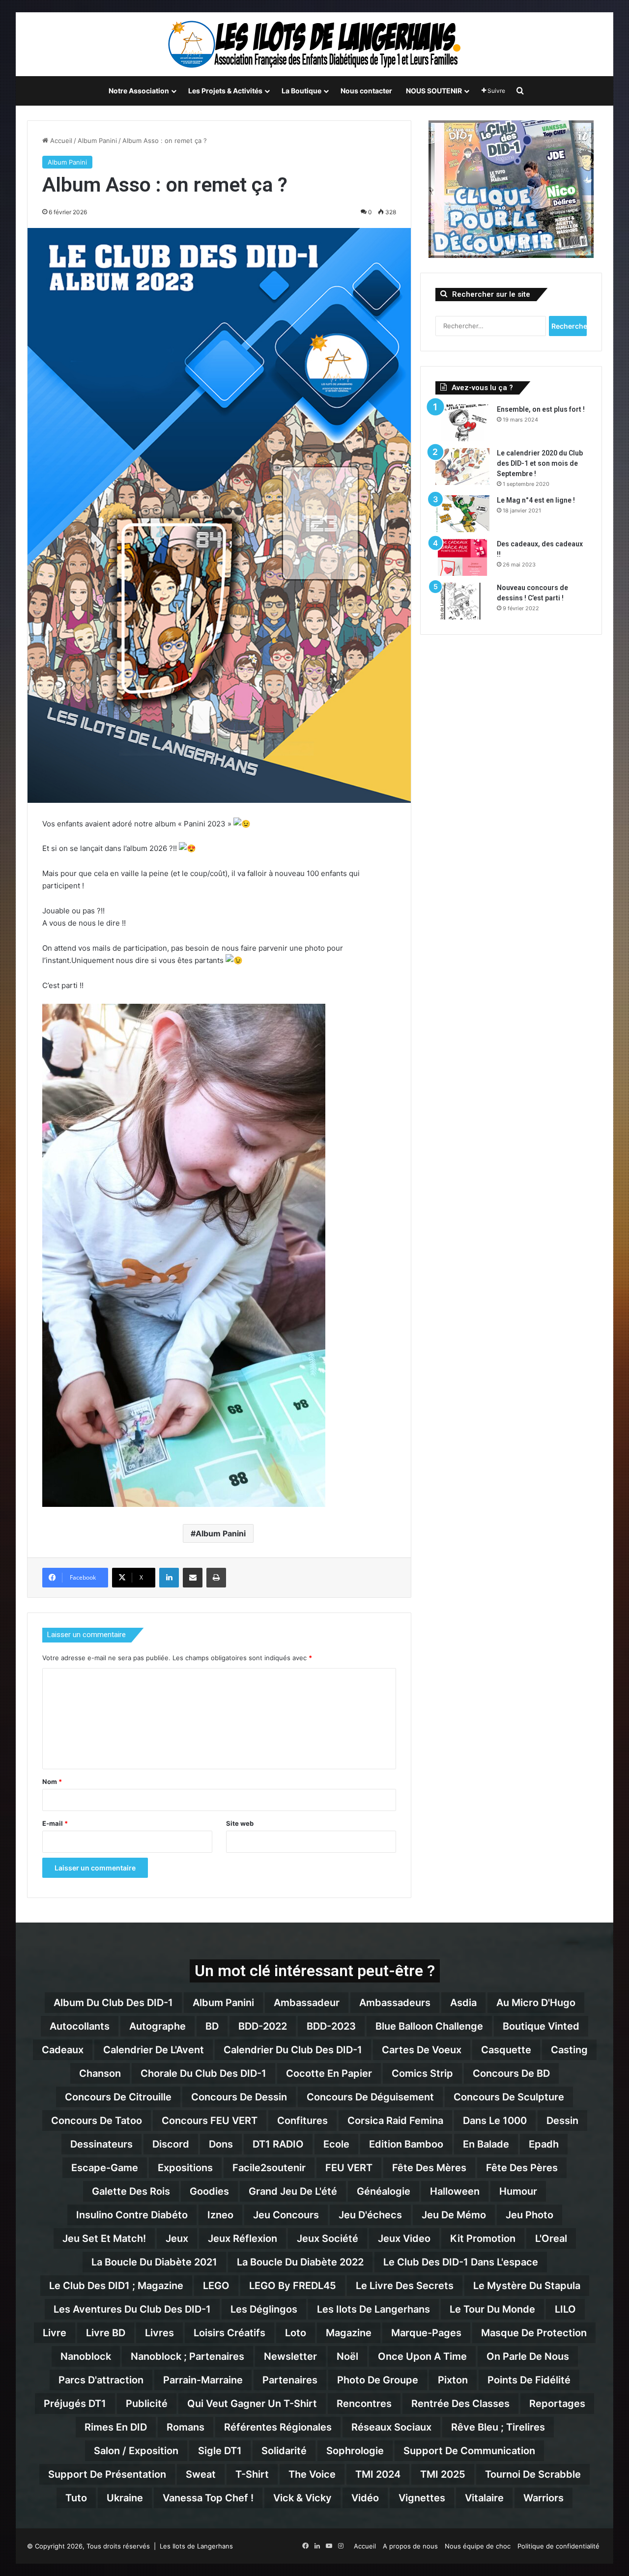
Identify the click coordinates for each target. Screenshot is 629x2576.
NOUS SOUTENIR (434, 91)
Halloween (455, 2191)
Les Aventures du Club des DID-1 (132, 2309)
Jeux (177, 2238)
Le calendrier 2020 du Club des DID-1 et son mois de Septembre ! (540, 463)
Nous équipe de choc (478, 2546)
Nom (52, 1782)
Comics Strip (422, 2073)
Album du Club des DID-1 (113, 2003)
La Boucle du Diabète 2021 (154, 2262)
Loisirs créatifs (229, 2333)
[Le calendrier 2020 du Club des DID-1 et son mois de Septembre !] (462, 467)
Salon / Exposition (136, 2451)
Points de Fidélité (529, 2380)
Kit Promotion (483, 2238)
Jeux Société (328, 2238)
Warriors (543, 2498)
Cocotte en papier (329, 2073)
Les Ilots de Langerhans (373, 2309)
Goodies (209, 2191)
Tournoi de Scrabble (533, 2474)
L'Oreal (551, 2238)
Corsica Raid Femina (395, 2121)
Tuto (76, 2498)
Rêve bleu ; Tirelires (498, 2427)
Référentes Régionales (278, 2427)
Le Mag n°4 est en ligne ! (536, 500)
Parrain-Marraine (203, 2380)
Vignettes (422, 2498)
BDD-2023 (331, 2026)
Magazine (349, 2333)
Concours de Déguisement (370, 2097)
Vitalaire (484, 2498)
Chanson (100, 2073)
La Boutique (301, 91)
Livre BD (106, 2333)
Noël (347, 2356)
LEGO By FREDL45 (293, 2286)
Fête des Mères (429, 2168)
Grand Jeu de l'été (293, 2191)
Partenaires (290, 2380)
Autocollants (80, 2026)
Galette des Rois (131, 2191)
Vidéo (365, 2498)
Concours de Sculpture (509, 2097)
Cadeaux (63, 2050)
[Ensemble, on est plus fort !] (462, 423)
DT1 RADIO (278, 2144)
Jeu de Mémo (454, 2215)
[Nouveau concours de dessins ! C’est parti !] (462, 601)
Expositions (185, 2168)
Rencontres (364, 2404)
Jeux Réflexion (243, 2238)
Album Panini (97, 141)
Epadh (544, 2144)
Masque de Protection (534, 2333)
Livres (159, 2333)
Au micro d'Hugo (536, 2003)
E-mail (55, 1823)
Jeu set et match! (104, 2238)
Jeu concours (286, 2215)
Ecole (336, 2144)
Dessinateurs (101, 2144)
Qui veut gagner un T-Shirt (252, 2404)
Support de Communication (469, 2451)
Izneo (220, 2215)
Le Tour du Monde (492, 2309)
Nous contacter (366, 91)
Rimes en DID (116, 2427)
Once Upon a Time (422, 2356)
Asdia (463, 2003)
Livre (55, 2333)
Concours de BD (511, 2073)
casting (569, 2050)
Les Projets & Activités (225, 91)
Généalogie (384, 2191)
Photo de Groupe (378, 2380)
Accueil (60, 141)
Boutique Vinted (541, 2026)
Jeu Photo (529, 2215)
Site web (240, 1823)
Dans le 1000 (495, 2121)
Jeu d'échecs (370, 2215)
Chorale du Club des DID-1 (203, 2073)
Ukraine (125, 2498)
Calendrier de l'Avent (154, 2050)
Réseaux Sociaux (391, 2427)
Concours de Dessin (239, 2097)
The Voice (312, 2474)
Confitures (302, 2121)
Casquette (506, 2050)
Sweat (201, 2474)
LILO (565, 2309)
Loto (296, 2333)
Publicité (147, 2404)
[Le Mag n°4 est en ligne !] (462, 514)
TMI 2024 (378, 2474)
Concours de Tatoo (97, 2121)
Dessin (562, 2121)
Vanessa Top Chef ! (208, 2498)
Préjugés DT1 (75, 2404)
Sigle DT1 (220, 2451)
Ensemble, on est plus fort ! (541, 409)
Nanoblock (86, 2356)
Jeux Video (404, 2238)
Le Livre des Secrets (405, 2286)
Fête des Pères (522, 2168)
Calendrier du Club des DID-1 (293, 2050)
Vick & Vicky (302, 2498)
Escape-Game (105, 2168)
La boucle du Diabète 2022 (300, 2262)
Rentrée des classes (460, 2404)
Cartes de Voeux (422, 2050)
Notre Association (139, 91)
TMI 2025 (443, 2474)
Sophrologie (355, 2451)
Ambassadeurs (395, 2003)
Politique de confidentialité (558, 2546)
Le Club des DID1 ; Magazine (116, 2286)
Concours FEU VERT (210, 2121)
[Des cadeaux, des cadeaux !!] (462, 557)
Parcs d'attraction (101, 2380)
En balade (486, 2144)
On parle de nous (528, 2356)
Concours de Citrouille (118, 2097)
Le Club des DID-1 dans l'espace (461, 2262)
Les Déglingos (264, 2309)
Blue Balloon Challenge (429, 2026)
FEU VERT (349, 2168)
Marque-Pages (426, 2333)
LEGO (216, 2286)
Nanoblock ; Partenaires (187, 2356)
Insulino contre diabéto (132, 2215)
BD (212, 2026)
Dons (221, 2144)
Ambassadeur (307, 2003)
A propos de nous (410, 2546)
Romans (186, 2427)
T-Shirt (252, 2474)
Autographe (157, 2026)
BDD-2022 (263, 2026)
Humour (518, 2191)
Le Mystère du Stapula (527, 2286)
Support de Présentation (107, 2474)
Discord (171, 2144)
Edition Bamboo (406, 2144)
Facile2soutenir (269, 2168)
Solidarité (284, 2451)
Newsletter (290, 2356)
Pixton (453, 2380)
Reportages (557, 2404)
